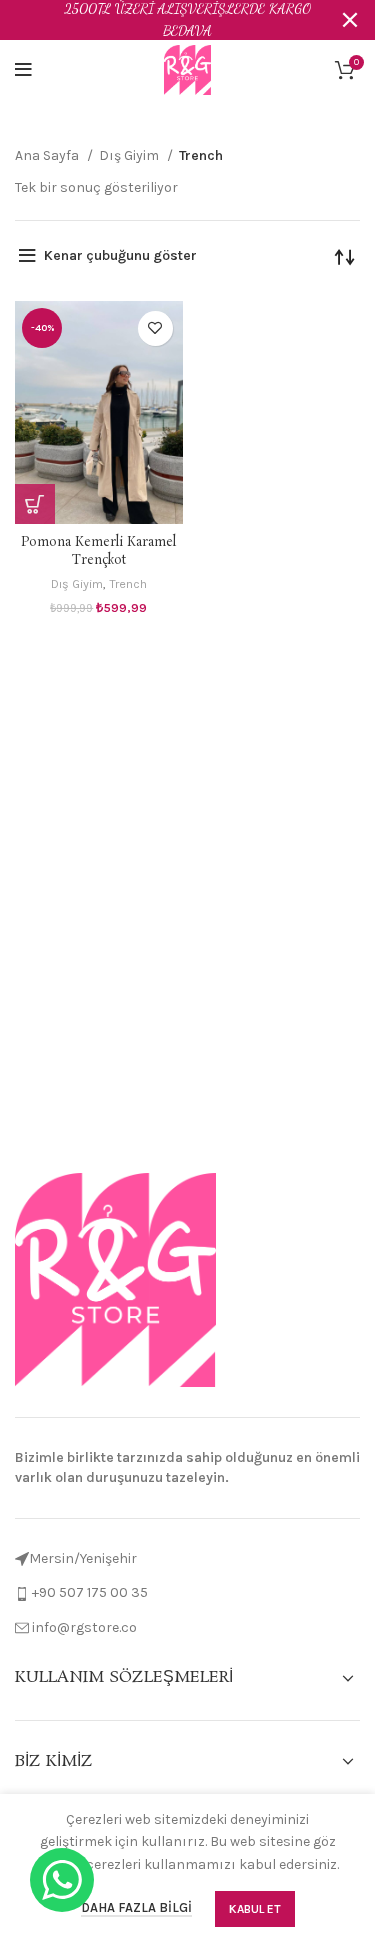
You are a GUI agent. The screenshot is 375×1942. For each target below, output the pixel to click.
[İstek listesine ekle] (155, 328)
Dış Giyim (130, 155)
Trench (128, 583)
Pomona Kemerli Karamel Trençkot (98, 551)
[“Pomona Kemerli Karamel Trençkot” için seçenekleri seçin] (35, 504)
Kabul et (255, 1909)
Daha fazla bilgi (136, 1907)
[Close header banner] (350, 20)
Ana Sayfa (48, 155)
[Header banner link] (157, 20)
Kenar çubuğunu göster (120, 255)
